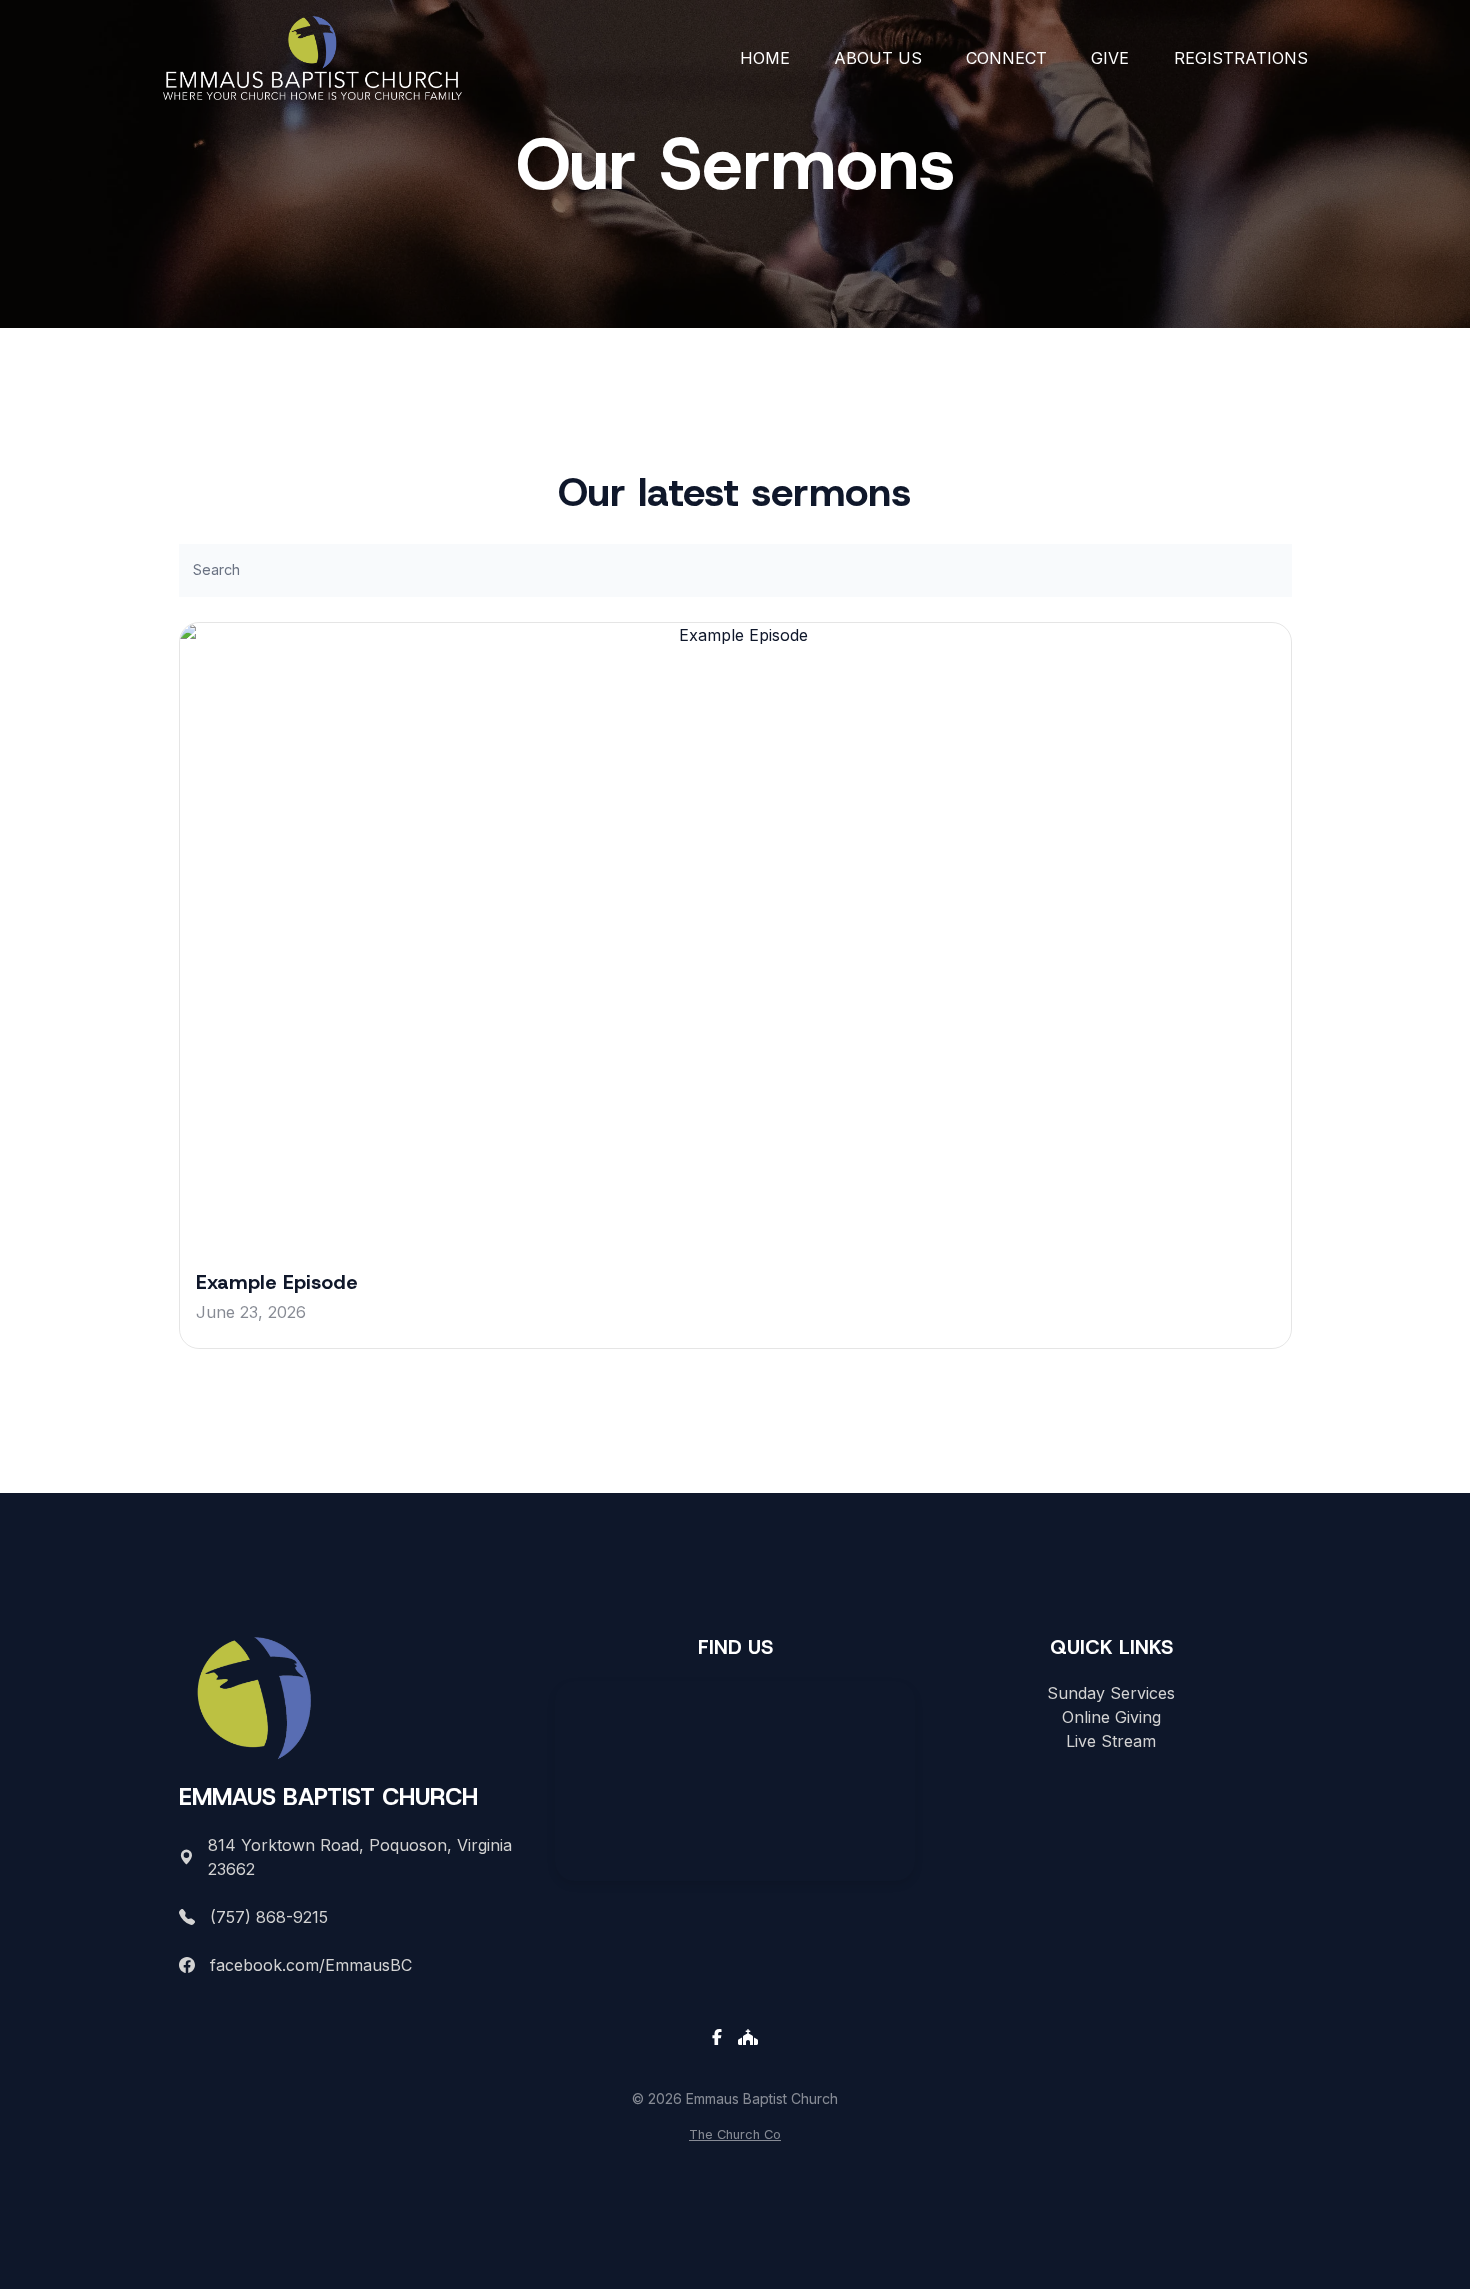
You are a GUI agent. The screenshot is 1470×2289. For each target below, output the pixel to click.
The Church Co (735, 2134)
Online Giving (1111, 1717)
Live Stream (1111, 1741)
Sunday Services (1111, 1693)
